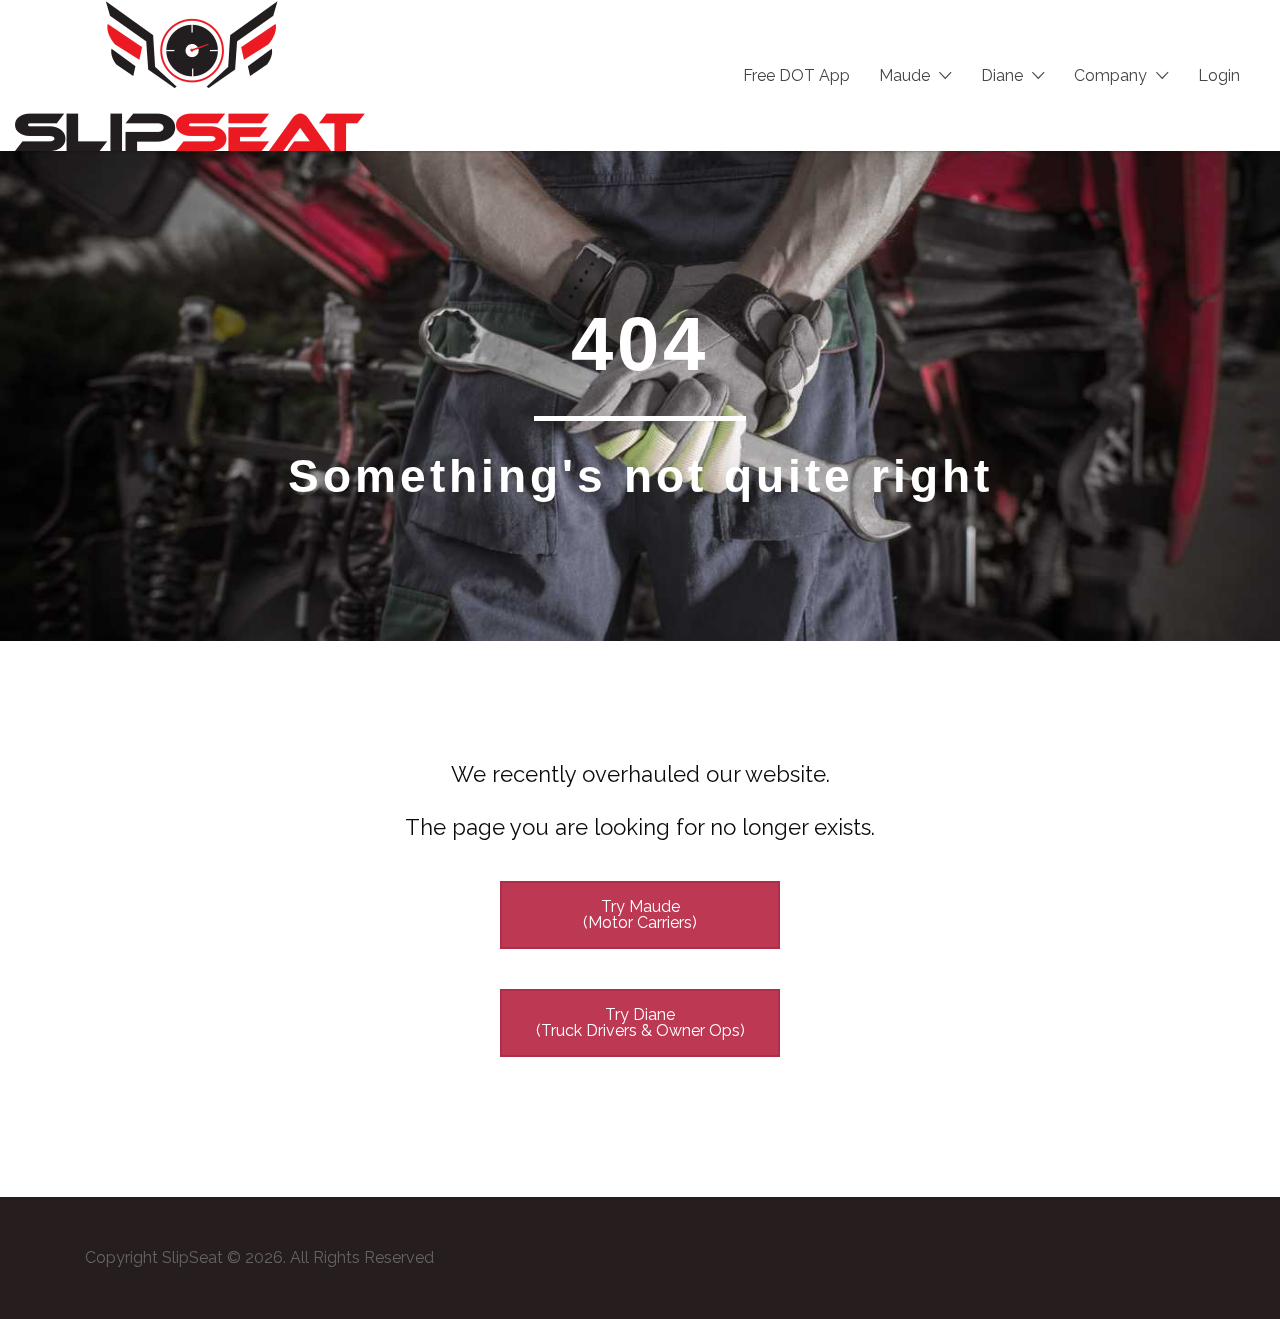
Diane (1002, 75)
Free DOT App (796, 75)
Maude (904, 75)
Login (1219, 75)
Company (1110, 75)
